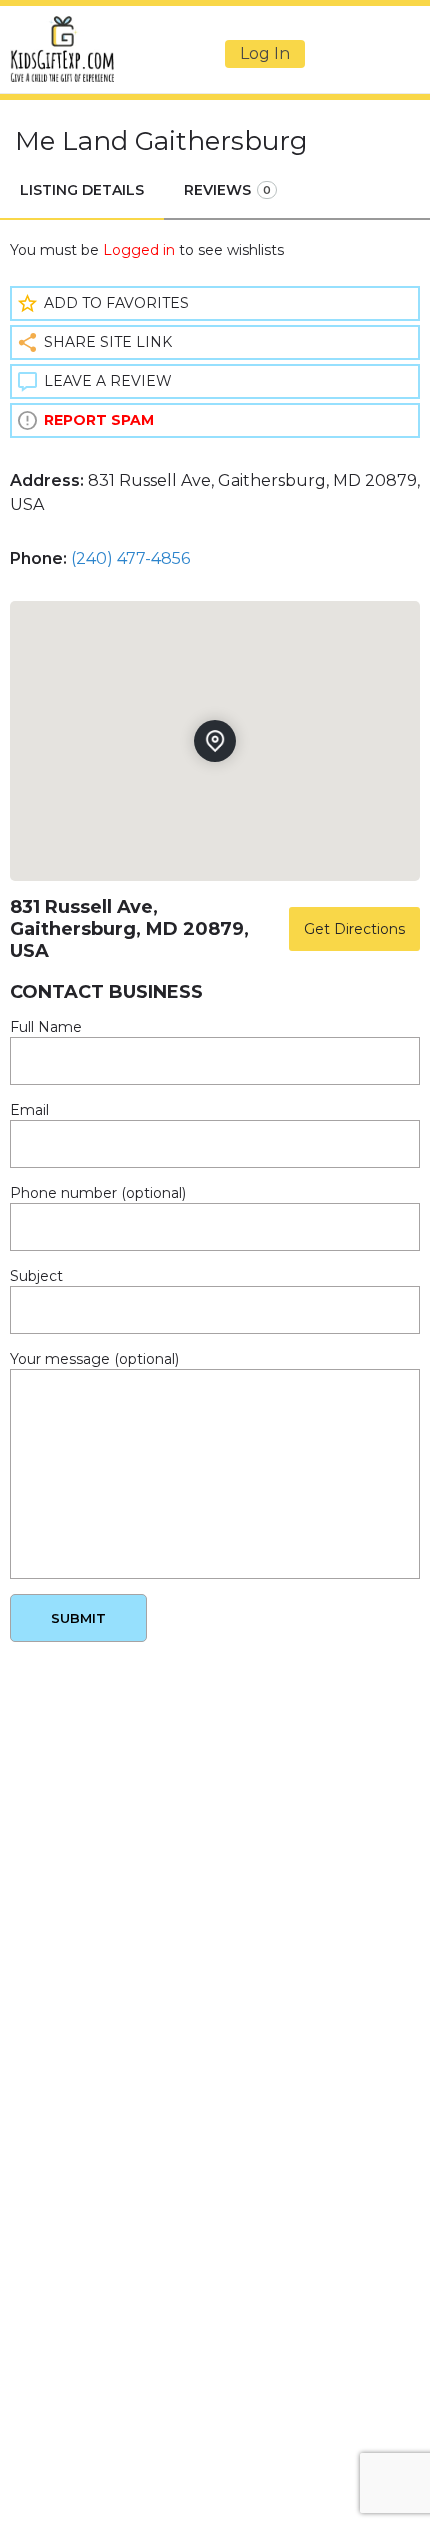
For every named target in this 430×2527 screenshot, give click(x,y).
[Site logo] (64, 49)
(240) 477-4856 (130, 558)
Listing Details (82, 190)
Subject (36, 1276)
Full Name (46, 1027)
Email (29, 1110)
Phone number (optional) (98, 1193)
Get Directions (354, 929)
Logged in (139, 250)
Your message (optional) (94, 1359)
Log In (265, 53)
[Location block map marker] (215, 741)
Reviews (227, 190)
